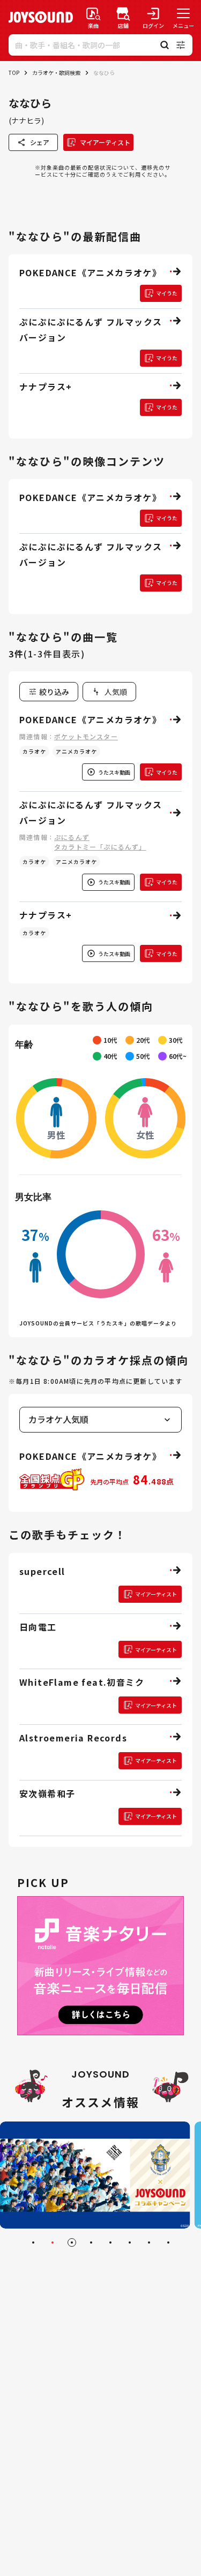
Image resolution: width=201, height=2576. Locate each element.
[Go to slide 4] (91, 2242)
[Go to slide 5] (110, 2242)
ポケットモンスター (86, 736)
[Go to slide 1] (33, 2242)
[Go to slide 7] (149, 2242)
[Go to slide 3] (72, 2242)
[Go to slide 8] (168, 2242)
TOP (14, 73)
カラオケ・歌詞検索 (56, 73)
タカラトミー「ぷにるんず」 (100, 847)
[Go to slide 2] (53, 2242)
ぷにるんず (72, 837)
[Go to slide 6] (130, 2242)
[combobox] (109, 692)
